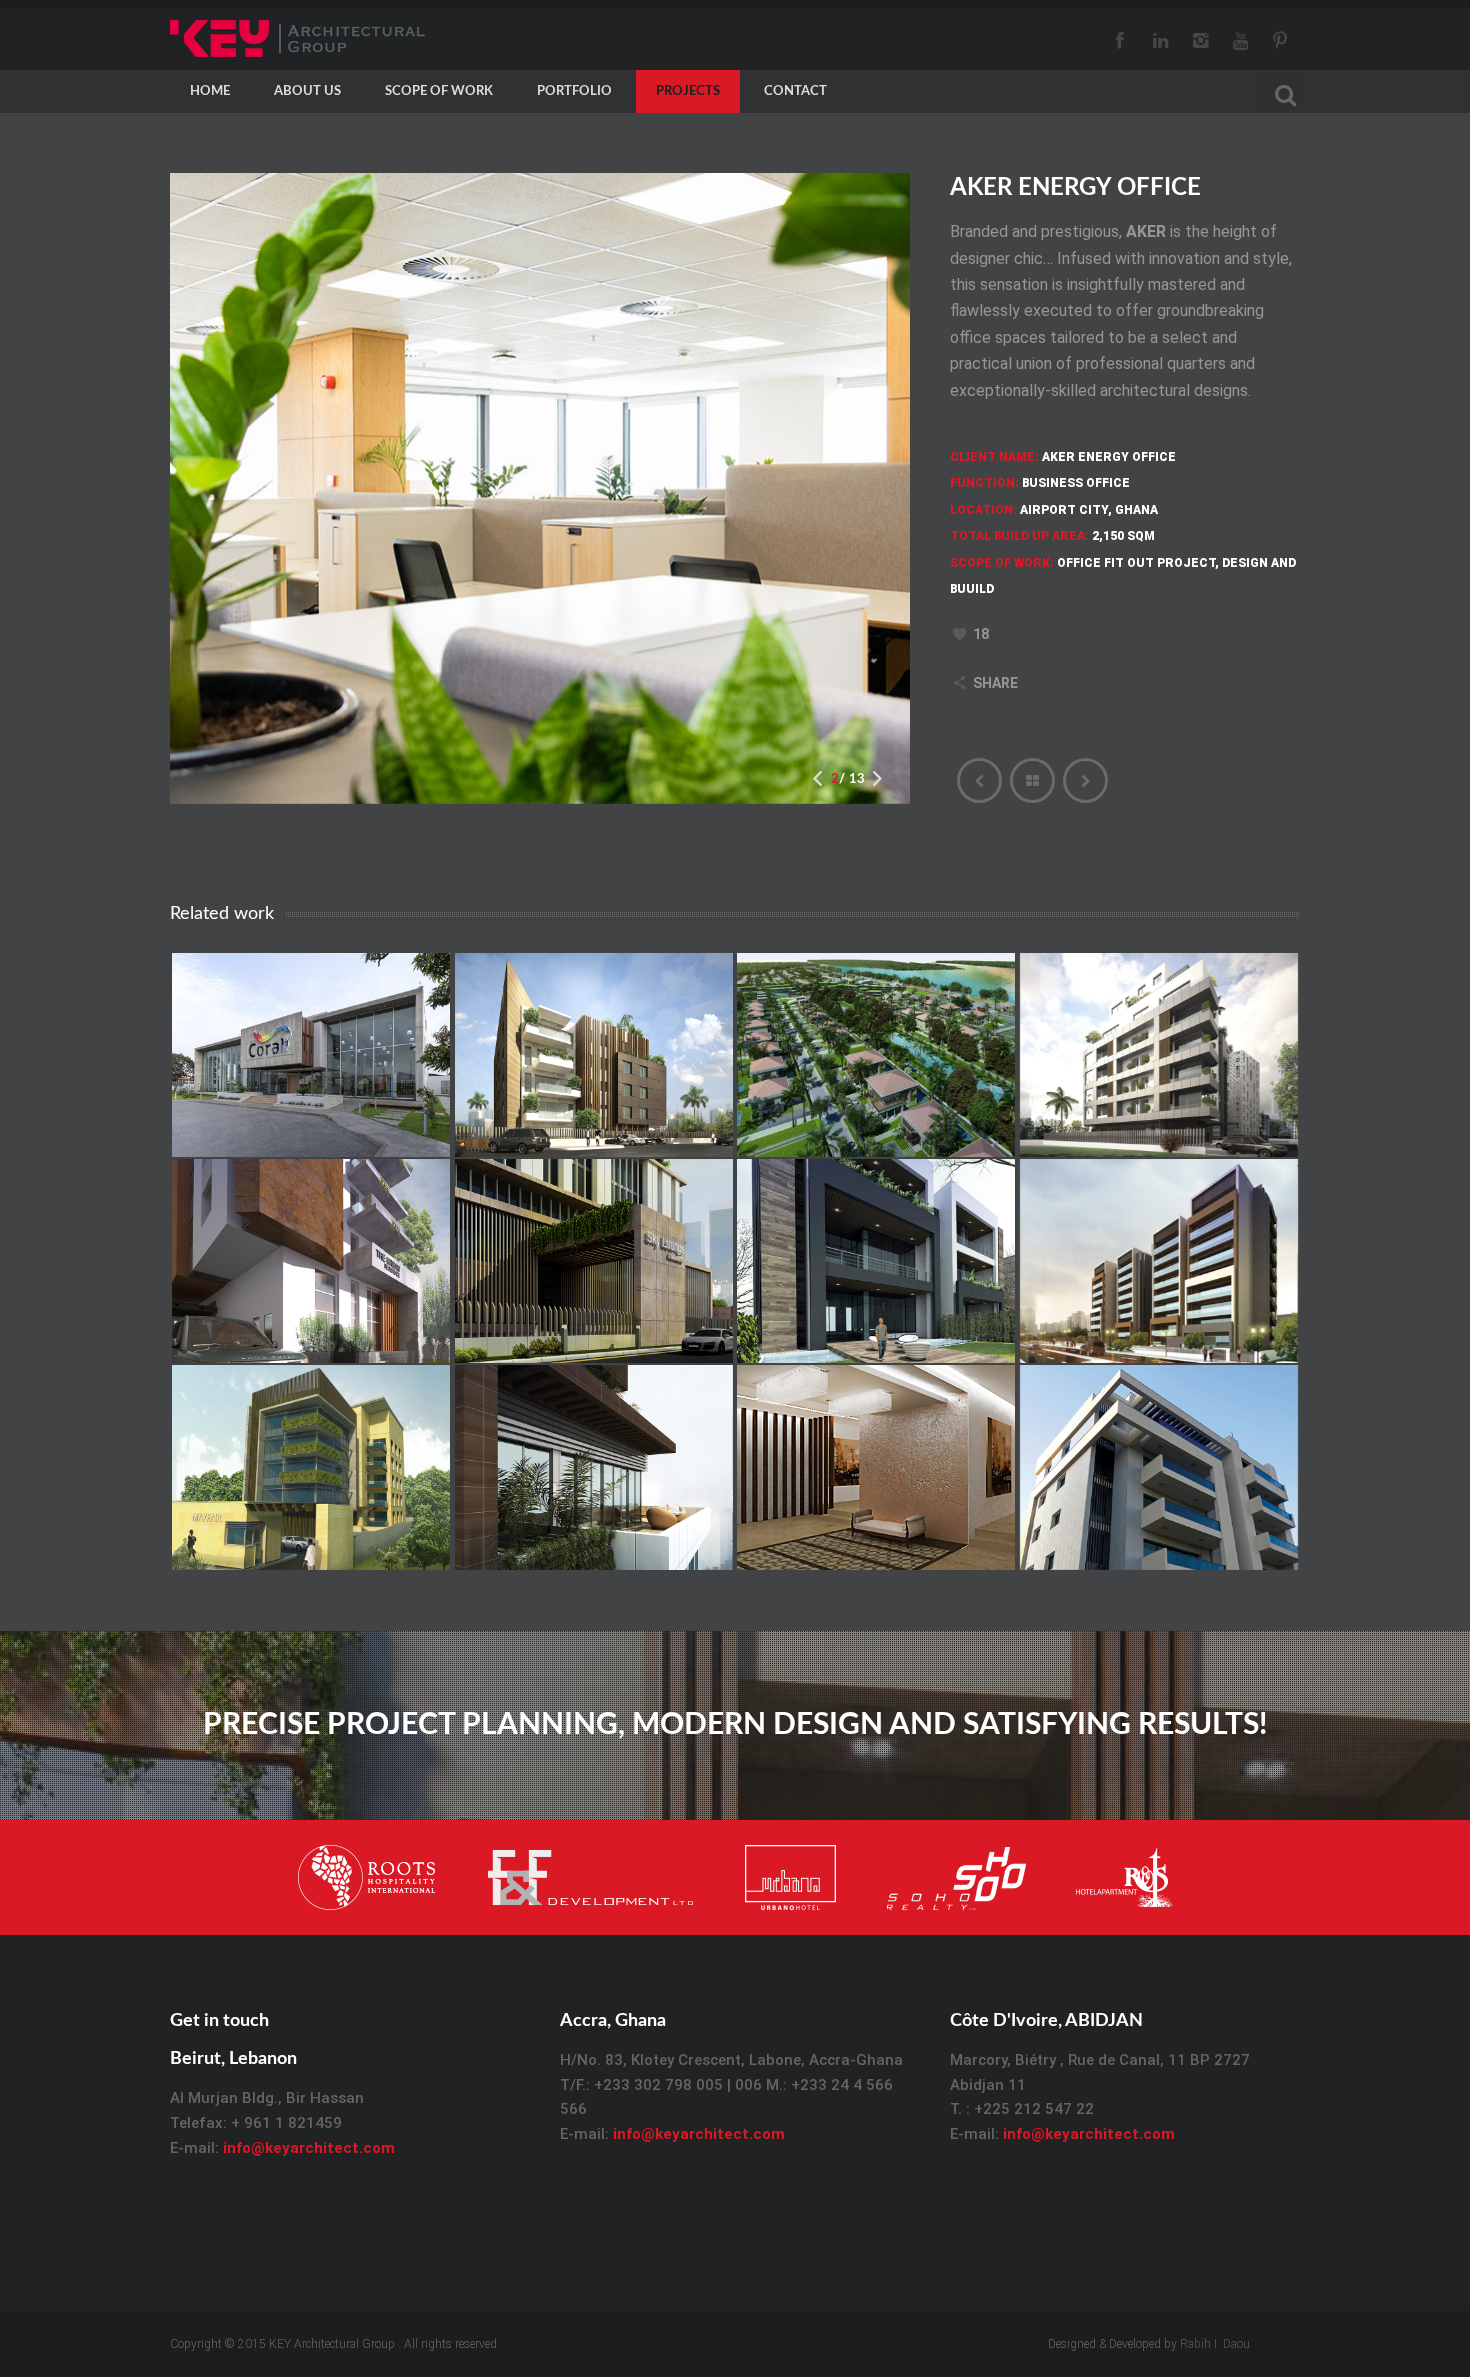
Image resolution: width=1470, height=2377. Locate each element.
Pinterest (1280, 39)
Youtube (1240, 39)
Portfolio (574, 91)
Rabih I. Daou (1215, 2344)
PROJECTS (688, 91)
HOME (210, 91)
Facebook (1120, 39)
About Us (307, 91)
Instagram (1200, 39)
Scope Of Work (439, 91)
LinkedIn (1160, 39)
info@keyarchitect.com (309, 2148)
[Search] (1280, 92)
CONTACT (795, 91)
